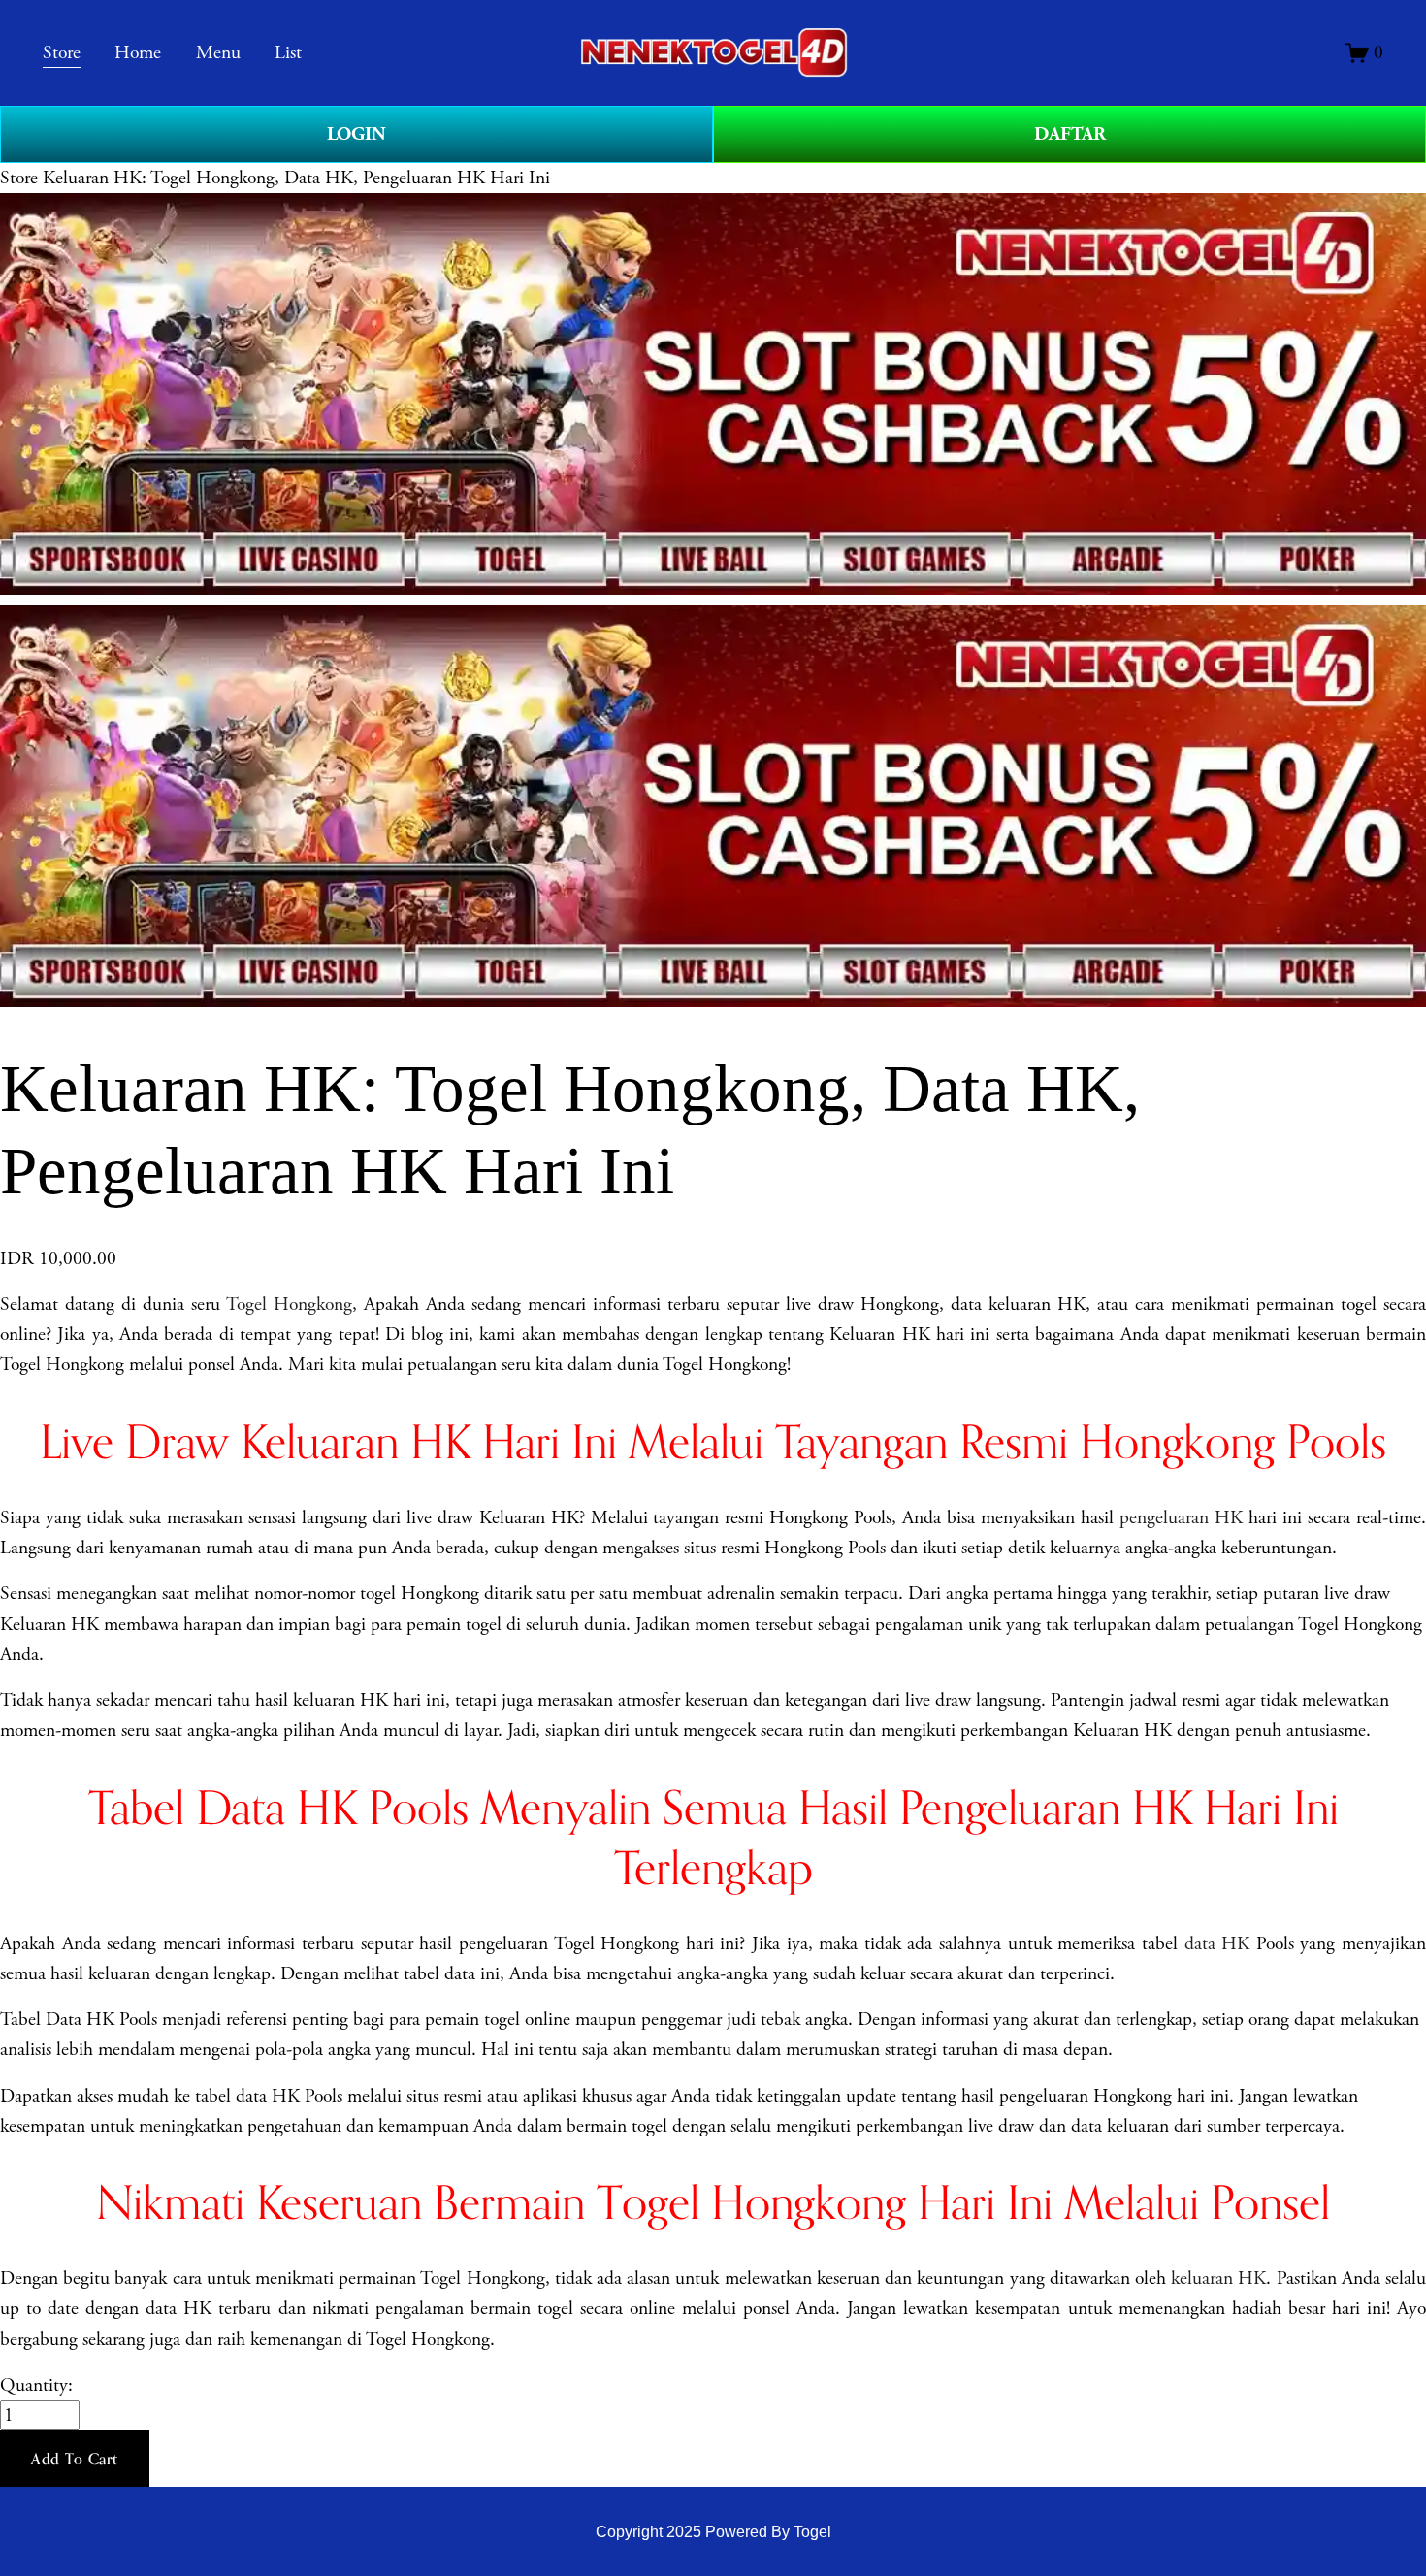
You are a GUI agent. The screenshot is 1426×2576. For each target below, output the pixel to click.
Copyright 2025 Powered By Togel (713, 2532)
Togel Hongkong (289, 1304)
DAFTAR (1070, 134)
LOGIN (356, 134)
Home (138, 53)
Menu (218, 53)
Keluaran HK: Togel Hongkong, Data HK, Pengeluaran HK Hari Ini (296, 178)
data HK (1217, 1944)
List (288, 53)
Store (19, 178)
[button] (75, 2459)
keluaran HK (1218, 2279)
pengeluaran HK (1181, 1518)
